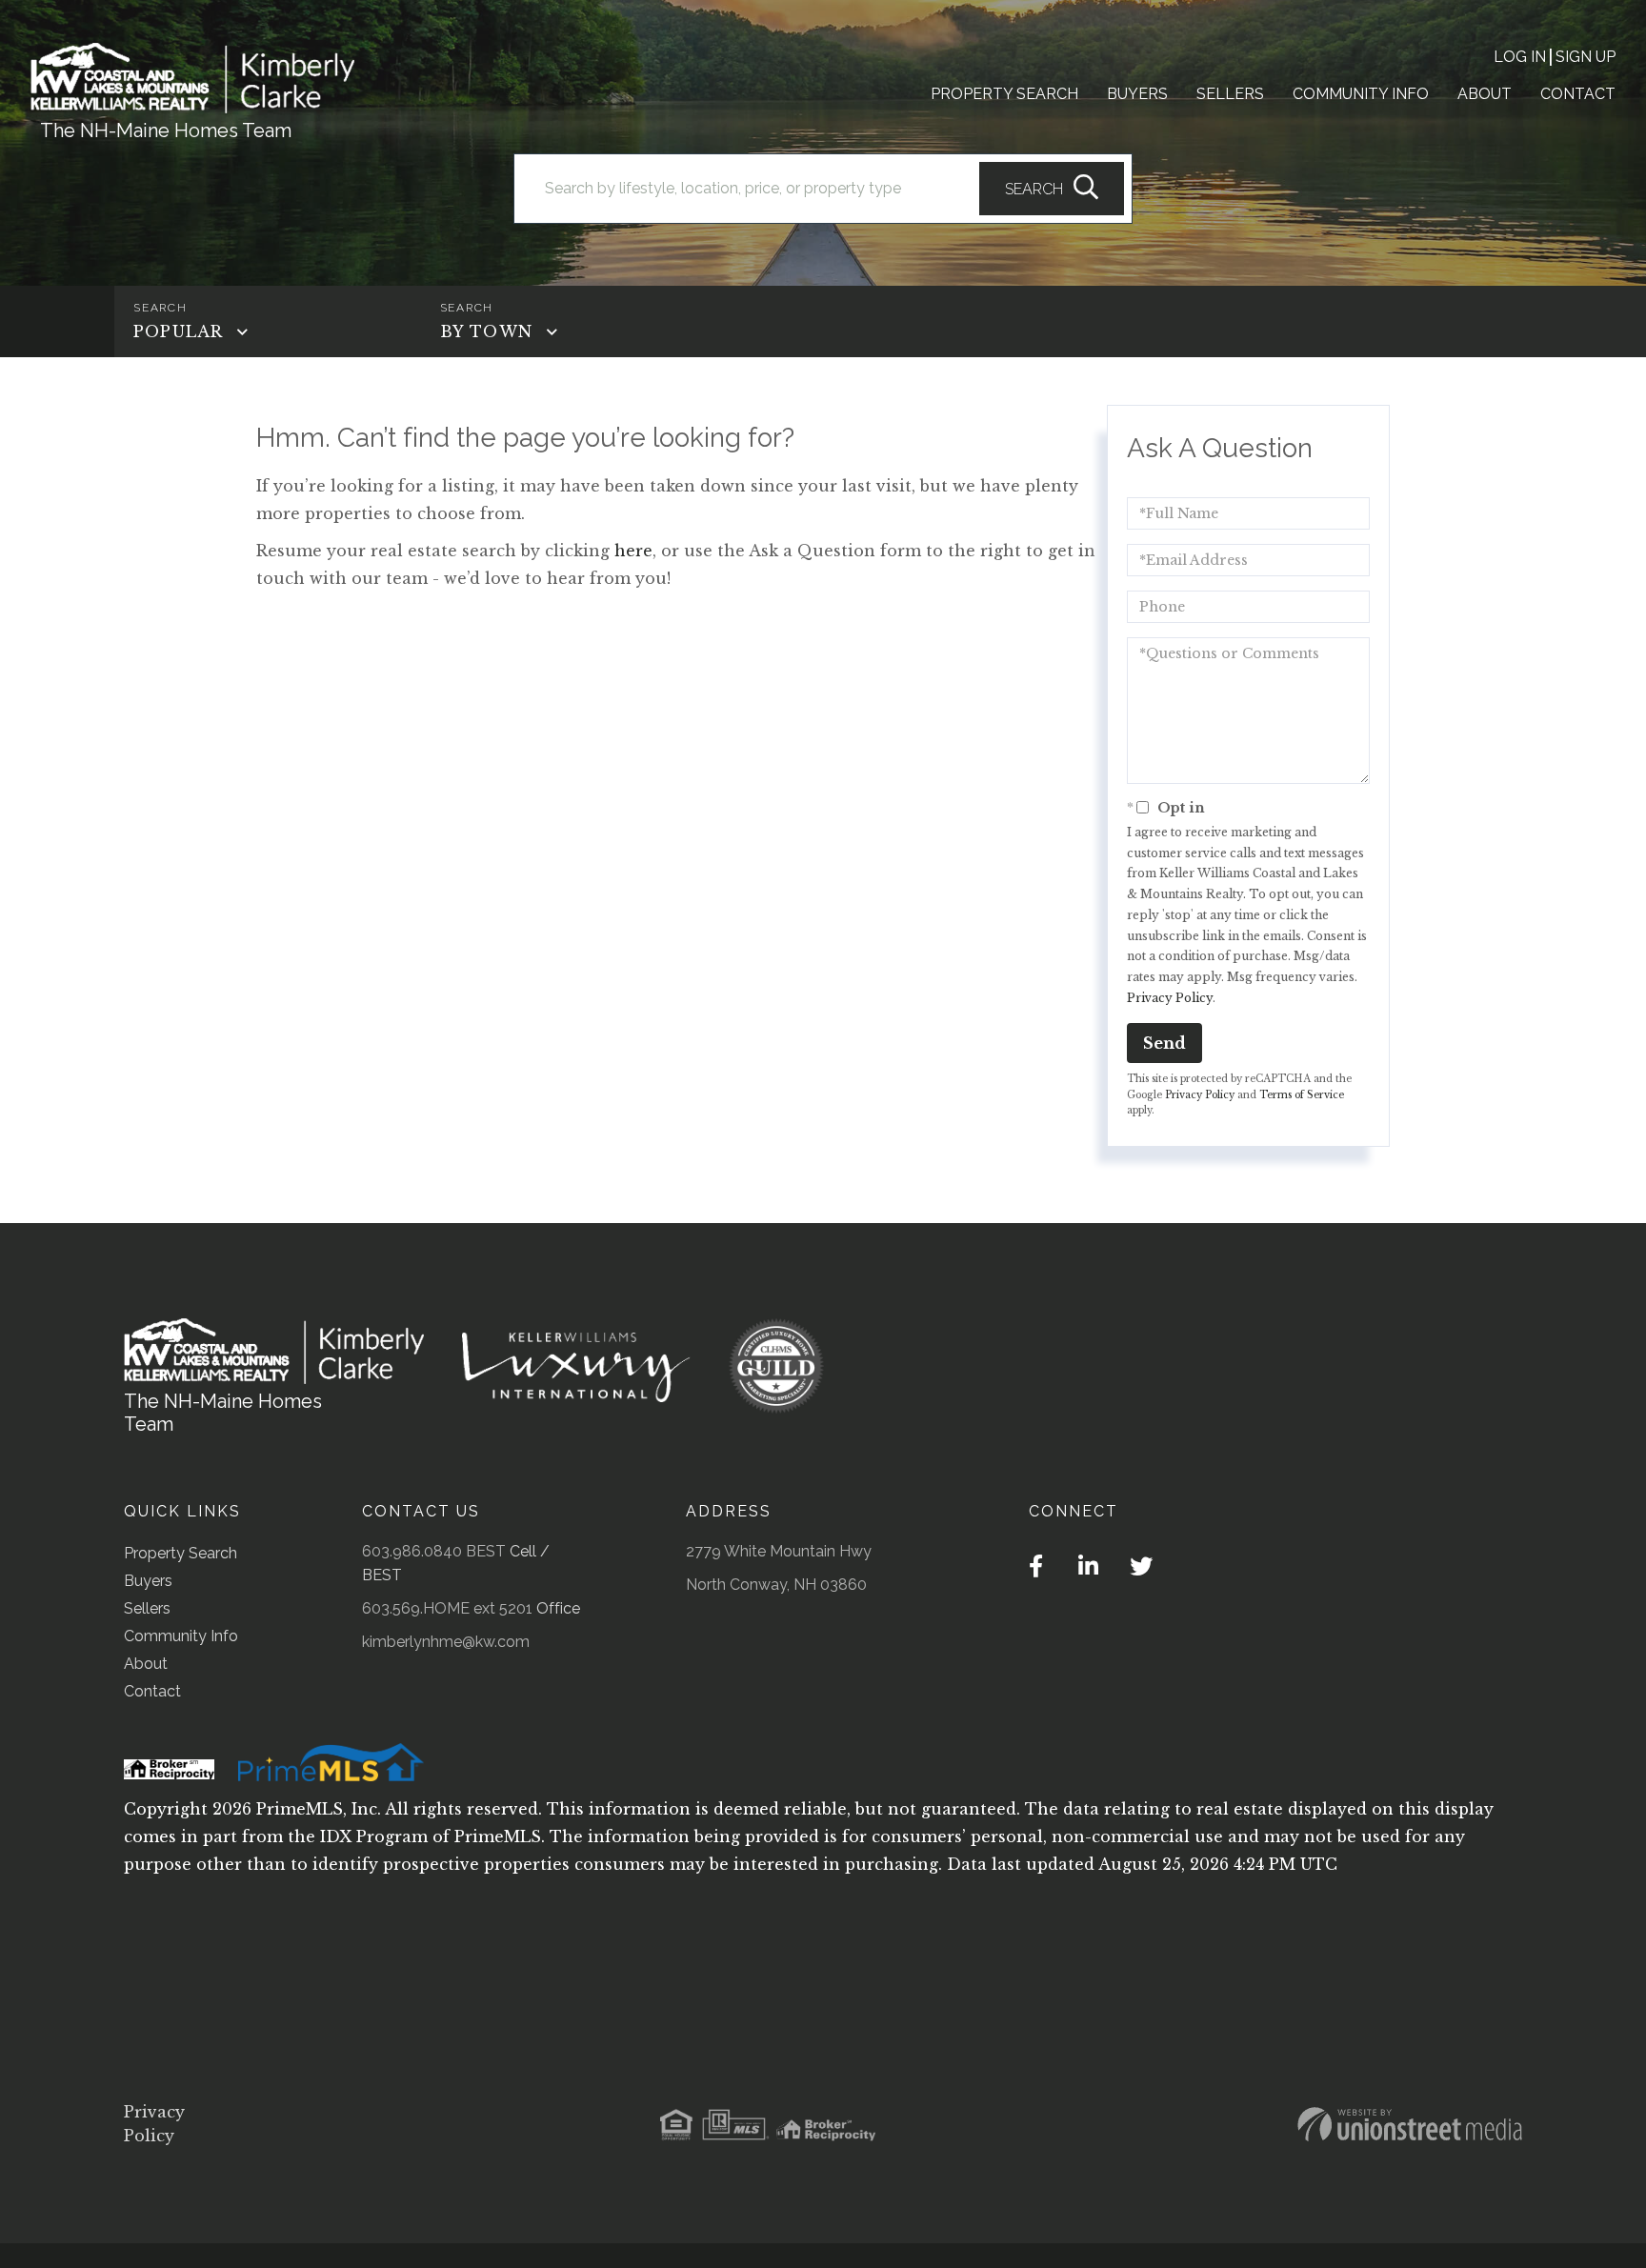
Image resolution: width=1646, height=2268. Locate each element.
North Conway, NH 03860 (776, 1585)
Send (1164, 1043)
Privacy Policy (1170, 998)
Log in (1520, 57)
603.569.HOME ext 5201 (447, 1608)
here (633, 551)
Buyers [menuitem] (1137, 94)
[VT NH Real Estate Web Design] (1410, 2124)
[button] (1052, 189)
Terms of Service (1302, 1095)
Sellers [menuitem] (1230, 94)
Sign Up (1586, 57)
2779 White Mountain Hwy (779, 1551)
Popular (178, 331)
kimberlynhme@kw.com (446, 1642)
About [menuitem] (1485, 94)
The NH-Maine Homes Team (166, 130)
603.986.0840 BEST (434, 1551)
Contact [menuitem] (1578, 94)
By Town (486, 331)
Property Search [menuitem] (1004, 94)
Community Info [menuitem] (1361, 94)
